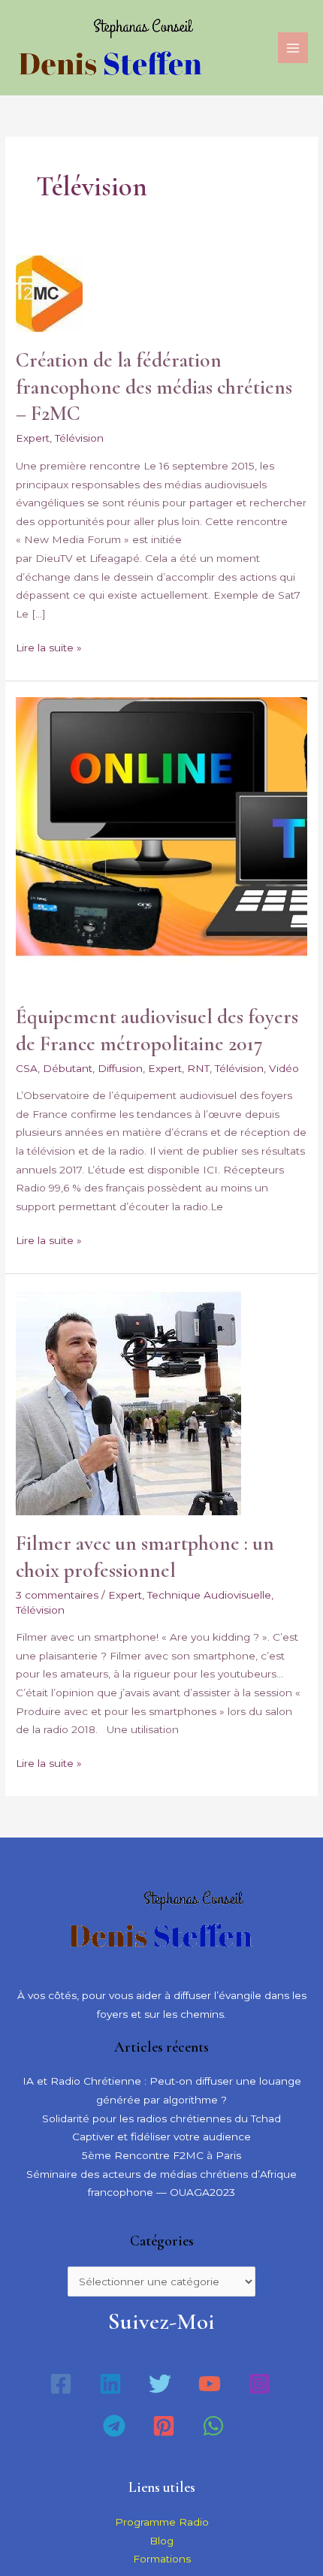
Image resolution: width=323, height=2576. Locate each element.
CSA (27, 1068)
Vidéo (284, 1068)
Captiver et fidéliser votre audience (161, 2137)
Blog (161, 2541)
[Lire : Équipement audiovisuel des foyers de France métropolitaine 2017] (161, 841)
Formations (162, 2559)
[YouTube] (210, 2384)
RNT (198, 1068)
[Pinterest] (164, 2426)
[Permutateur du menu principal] (293, 48)
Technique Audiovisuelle (209, 1595)
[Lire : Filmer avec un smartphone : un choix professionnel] (128, 1401)
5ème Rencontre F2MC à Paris (161, 2155)
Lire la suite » (49, 646)
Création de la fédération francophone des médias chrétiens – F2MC (154, 387)
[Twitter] (160, 2384)
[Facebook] (61, 2384)
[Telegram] (114, 2426)
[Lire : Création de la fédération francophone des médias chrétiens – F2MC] (49, 292)
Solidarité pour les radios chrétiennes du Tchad (161, 2118)
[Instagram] (259, 2384)
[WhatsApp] (213, 2426)
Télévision (79, 438)
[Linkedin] (110, 2384)
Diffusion (120, 1068)
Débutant (68, 1068)
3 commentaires (57, 1595)
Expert (33, 438)
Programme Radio (162, 2522)
